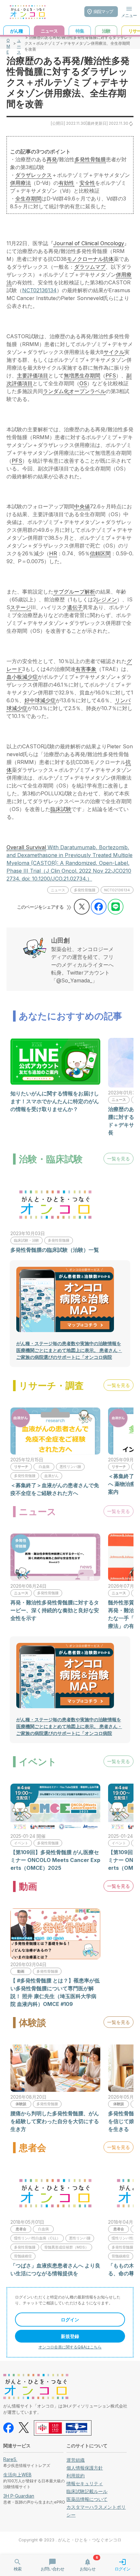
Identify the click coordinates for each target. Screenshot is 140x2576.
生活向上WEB (17, 2475)
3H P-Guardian (19, 2496)
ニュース (19, 43)
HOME (8, 43)
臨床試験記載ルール (87, 2491)
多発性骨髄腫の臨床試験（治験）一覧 (55, 1250)
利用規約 (76, 2476)
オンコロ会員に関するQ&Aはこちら (70, 2347)
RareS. (10, 2459)
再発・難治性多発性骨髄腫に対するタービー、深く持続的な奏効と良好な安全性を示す (55, 1610)
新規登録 (70, 2336)
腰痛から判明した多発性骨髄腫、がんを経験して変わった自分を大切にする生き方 (55, 2121)
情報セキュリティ (85, 2483)
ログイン (70, 2320)
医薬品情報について (87, 2499)
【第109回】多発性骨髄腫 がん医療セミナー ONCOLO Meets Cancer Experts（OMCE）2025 (55, 1860)
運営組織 (76, 2460)
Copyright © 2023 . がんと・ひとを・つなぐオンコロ (70, 2540)
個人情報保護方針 (85, 2468)
